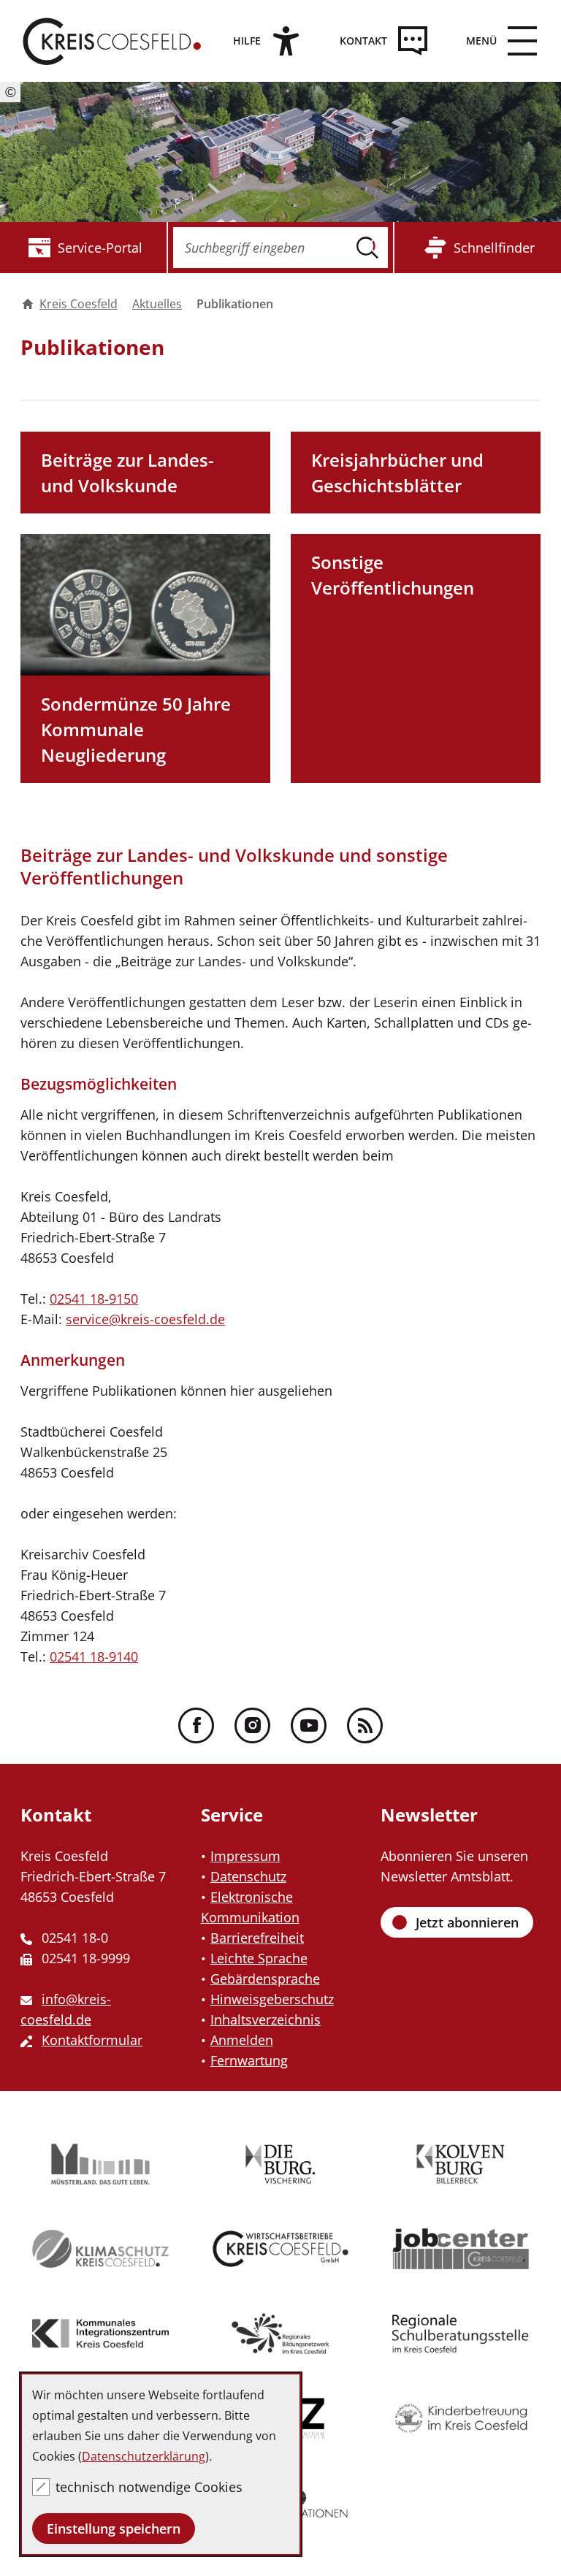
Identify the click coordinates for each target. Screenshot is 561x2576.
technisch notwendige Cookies (149, 2487)
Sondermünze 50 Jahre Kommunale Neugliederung (136, 729)
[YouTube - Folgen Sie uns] (309, 1725)
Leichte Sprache (259, 1958)
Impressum (245, 1856)
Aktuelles (157, 304)
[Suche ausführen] (367, 248)
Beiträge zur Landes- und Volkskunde (127, 473)
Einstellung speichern (114, 2529)
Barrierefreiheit (257, 1938)
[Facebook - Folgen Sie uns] (196, 1725)
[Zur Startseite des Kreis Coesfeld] (112, 41)
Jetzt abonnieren (467, 1922)
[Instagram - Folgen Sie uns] (252, 1725)
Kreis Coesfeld (79, 304)
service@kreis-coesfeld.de (145, 1319)
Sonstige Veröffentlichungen (393, 575)
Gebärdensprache (265, 1979)
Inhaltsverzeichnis (266, 2019)
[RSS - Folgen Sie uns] (365, 1725)
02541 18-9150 (94, 1299)
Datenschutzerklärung (144, 2456)
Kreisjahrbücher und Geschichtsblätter (397, 473)
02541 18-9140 (94, 1656)
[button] (496, 41)
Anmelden (242, 2040)
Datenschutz (248, 1876)
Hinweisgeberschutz (272, 1999)
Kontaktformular (92, 2040)
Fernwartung (249, 2060)
